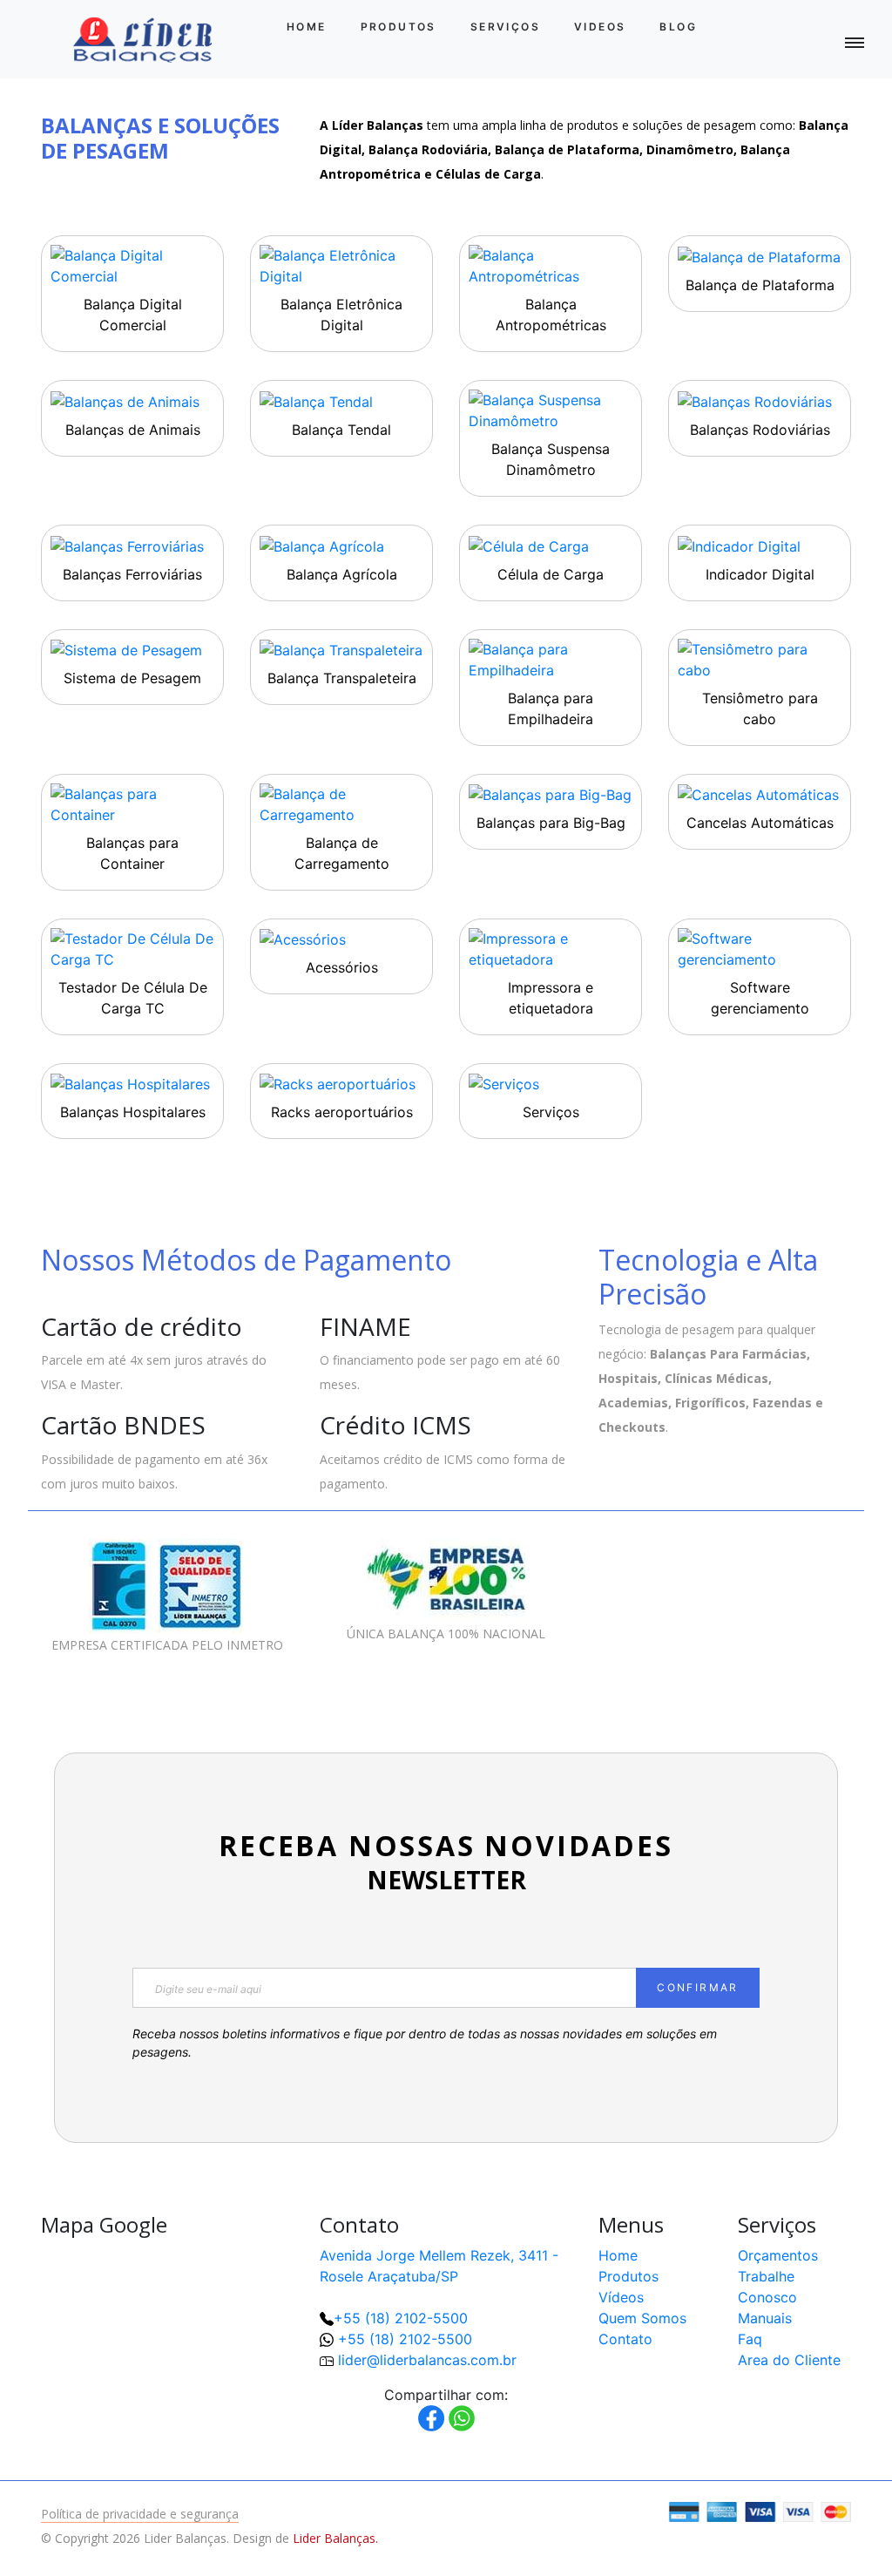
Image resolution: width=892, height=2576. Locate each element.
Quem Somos (642, 2318)
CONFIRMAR (698, 1987)
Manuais (765, 2318)
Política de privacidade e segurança (140, 2514)
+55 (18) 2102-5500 (401, 2318)
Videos (600, 27)
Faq (750, 2339)
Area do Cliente (789, 2360)
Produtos (399, 27)
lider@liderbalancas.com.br (427, 2360)
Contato (625, 2339)
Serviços (505, 27)
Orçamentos (778, 2255)
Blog (678, 27)
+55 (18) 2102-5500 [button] (405, 2339)
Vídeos (621, 2297)
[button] (822, 2506)
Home (307, 27)
